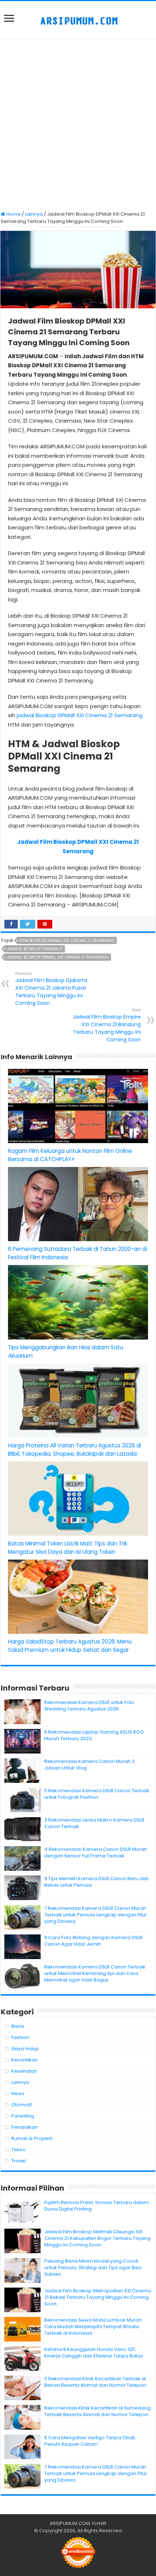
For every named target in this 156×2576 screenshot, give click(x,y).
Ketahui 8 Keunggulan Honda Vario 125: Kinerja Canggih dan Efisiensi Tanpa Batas (94, 2353)
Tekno (19, 2150)
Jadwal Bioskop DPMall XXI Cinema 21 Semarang (58, 957)
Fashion (20, 2037)
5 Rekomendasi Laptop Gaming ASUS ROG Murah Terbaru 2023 (94, 1735)
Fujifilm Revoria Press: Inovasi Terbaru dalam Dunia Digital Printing (97, 2206)
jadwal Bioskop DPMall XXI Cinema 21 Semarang (80, 715)
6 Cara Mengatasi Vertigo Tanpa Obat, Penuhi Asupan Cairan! (90, 2441)
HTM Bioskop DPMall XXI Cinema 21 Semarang (67, 940)
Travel (19, 2161)
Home (13, 214)
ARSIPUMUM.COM (70, 2523)
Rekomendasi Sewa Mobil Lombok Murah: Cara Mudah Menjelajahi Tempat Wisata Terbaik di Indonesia (93, 2327)
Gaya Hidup (25, 2049)
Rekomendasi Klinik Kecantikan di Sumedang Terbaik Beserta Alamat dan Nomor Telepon (97, 2411)
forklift (99, 2523)
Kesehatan (24, 2071)
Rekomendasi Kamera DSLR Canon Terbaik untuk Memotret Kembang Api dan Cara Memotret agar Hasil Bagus (95, 1973)
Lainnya (34, 214)
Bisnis (18, 2026)
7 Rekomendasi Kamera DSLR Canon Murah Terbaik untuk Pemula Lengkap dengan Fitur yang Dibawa (96, 1915)
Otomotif (22, 2105)
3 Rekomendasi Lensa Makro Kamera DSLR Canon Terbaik (94, 1823)
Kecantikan (24, 2060)
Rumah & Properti (32, 2138)
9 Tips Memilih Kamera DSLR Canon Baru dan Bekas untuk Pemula (97, 1882)
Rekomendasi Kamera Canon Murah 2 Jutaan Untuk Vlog (89, 1765)
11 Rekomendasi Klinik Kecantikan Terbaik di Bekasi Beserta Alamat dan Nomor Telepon (95, 2382)
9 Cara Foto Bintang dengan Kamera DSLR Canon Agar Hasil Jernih (93, 1941)
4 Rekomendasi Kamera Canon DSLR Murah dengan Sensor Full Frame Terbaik (96, 1852)
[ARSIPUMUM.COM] (78, 20)
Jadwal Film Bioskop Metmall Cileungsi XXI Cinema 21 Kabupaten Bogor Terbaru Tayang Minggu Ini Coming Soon (97, 2238)
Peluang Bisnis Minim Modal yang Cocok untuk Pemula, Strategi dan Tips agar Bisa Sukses (93, 2268)
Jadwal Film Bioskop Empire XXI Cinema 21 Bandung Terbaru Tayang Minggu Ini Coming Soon (107, 1025)
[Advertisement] (78, 126)
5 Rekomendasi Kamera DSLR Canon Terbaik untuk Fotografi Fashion (97, 1794)
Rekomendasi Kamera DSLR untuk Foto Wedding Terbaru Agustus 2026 (89, 1706)
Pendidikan (24, 2127)
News (18, 2093)
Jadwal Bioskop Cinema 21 (35, 949)
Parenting (23, 2116)
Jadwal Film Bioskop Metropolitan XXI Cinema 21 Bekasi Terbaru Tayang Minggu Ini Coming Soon (98, 2297)
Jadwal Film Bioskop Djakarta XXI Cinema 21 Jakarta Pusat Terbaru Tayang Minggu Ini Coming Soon (51, 989)
